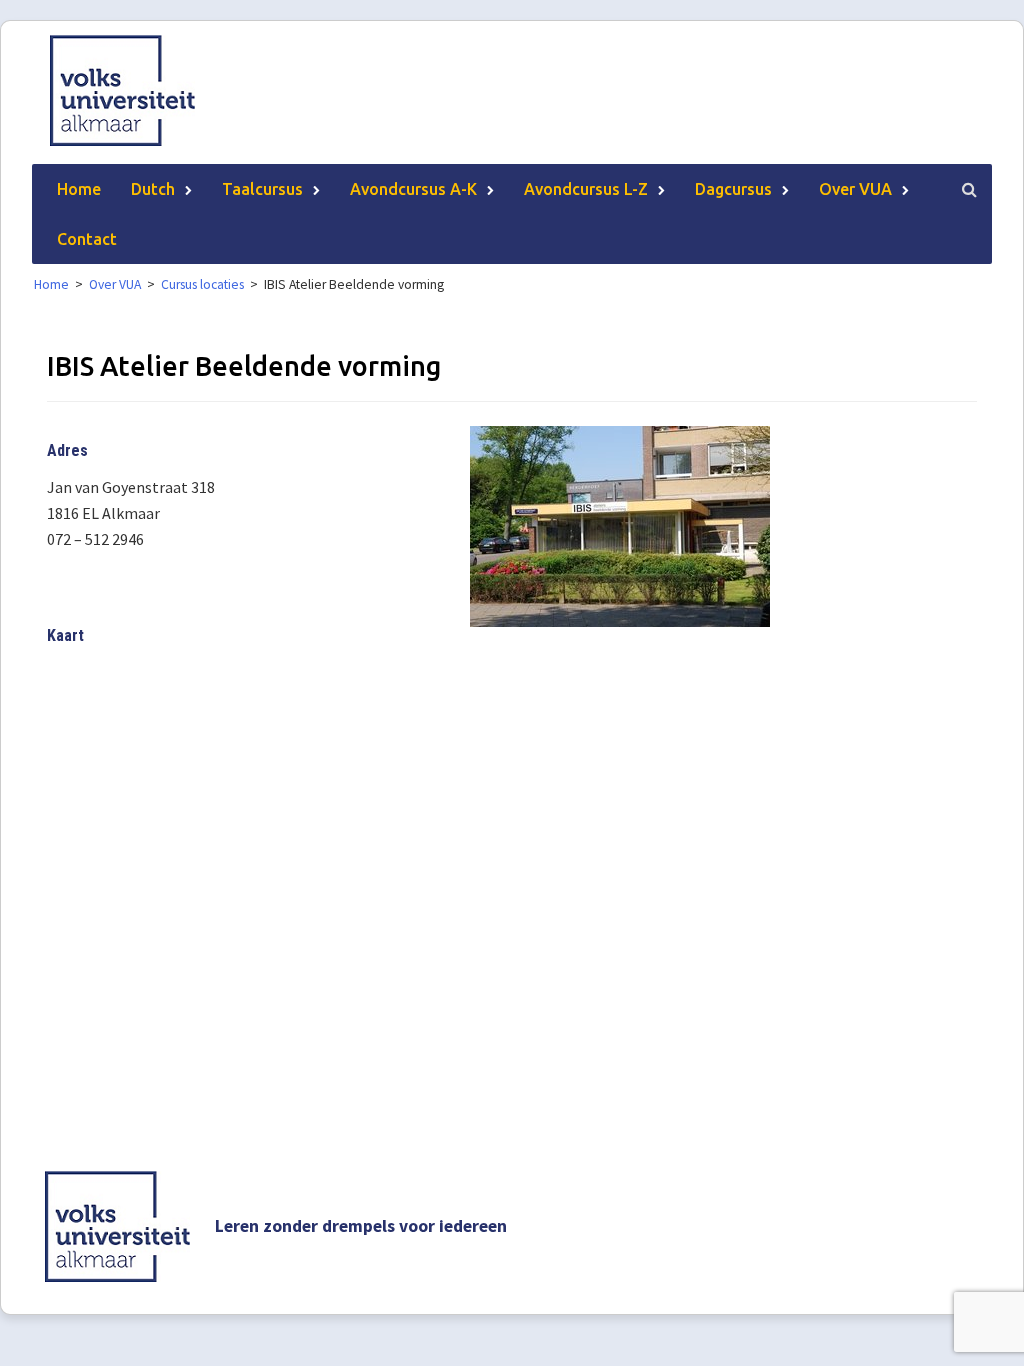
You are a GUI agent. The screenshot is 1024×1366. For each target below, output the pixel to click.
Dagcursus (733, 189)
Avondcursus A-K (413, 189)
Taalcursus (262, 189)
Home (79, 189)
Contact (87, 239)
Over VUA (855, 189)
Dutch (153, 189)
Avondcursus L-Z (586, 189)
